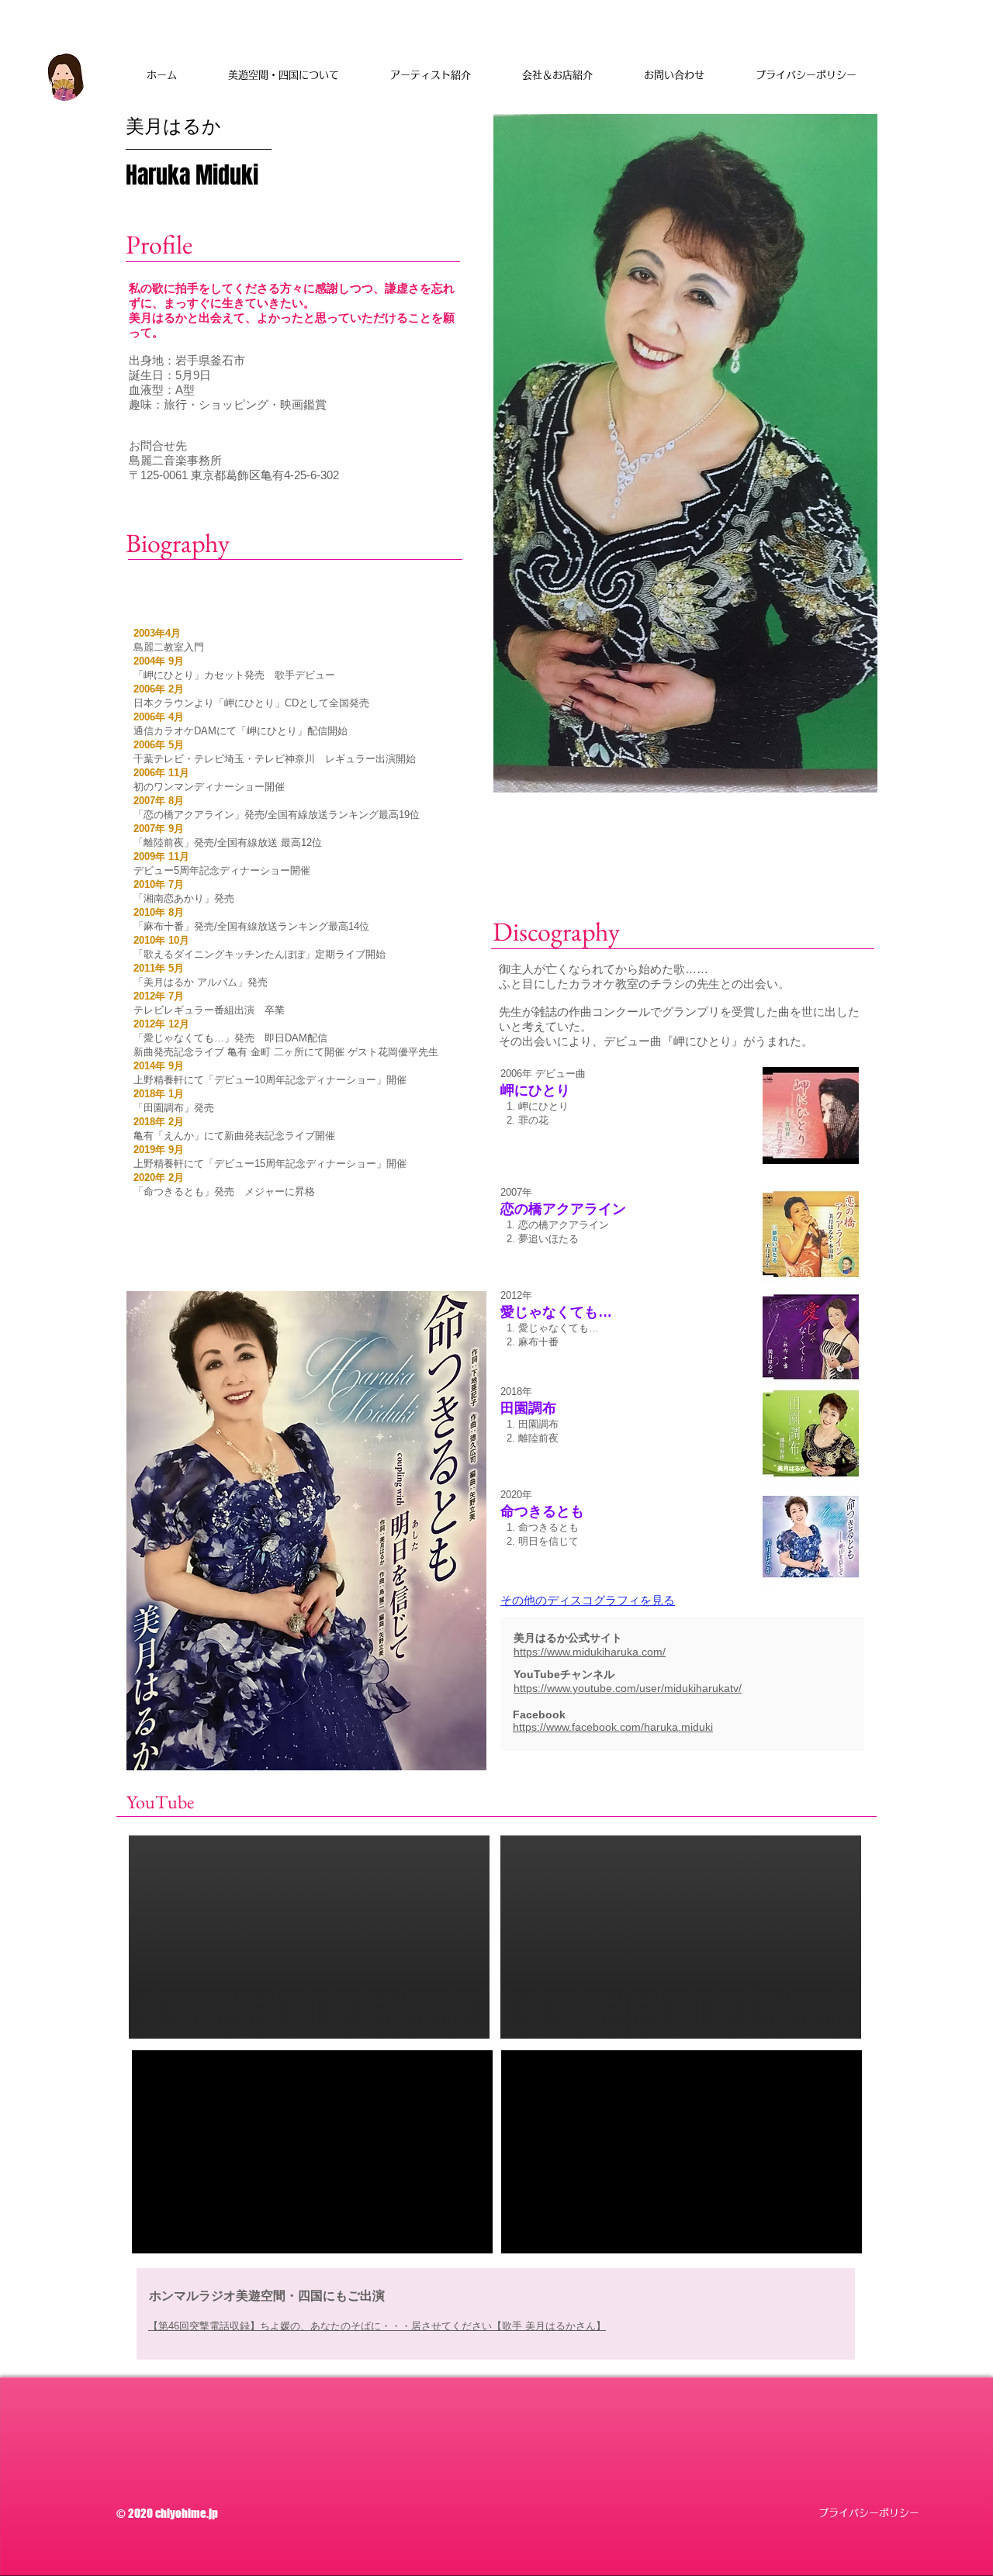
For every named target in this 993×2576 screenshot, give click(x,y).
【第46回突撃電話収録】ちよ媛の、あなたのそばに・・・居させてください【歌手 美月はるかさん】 (377, 2326)
